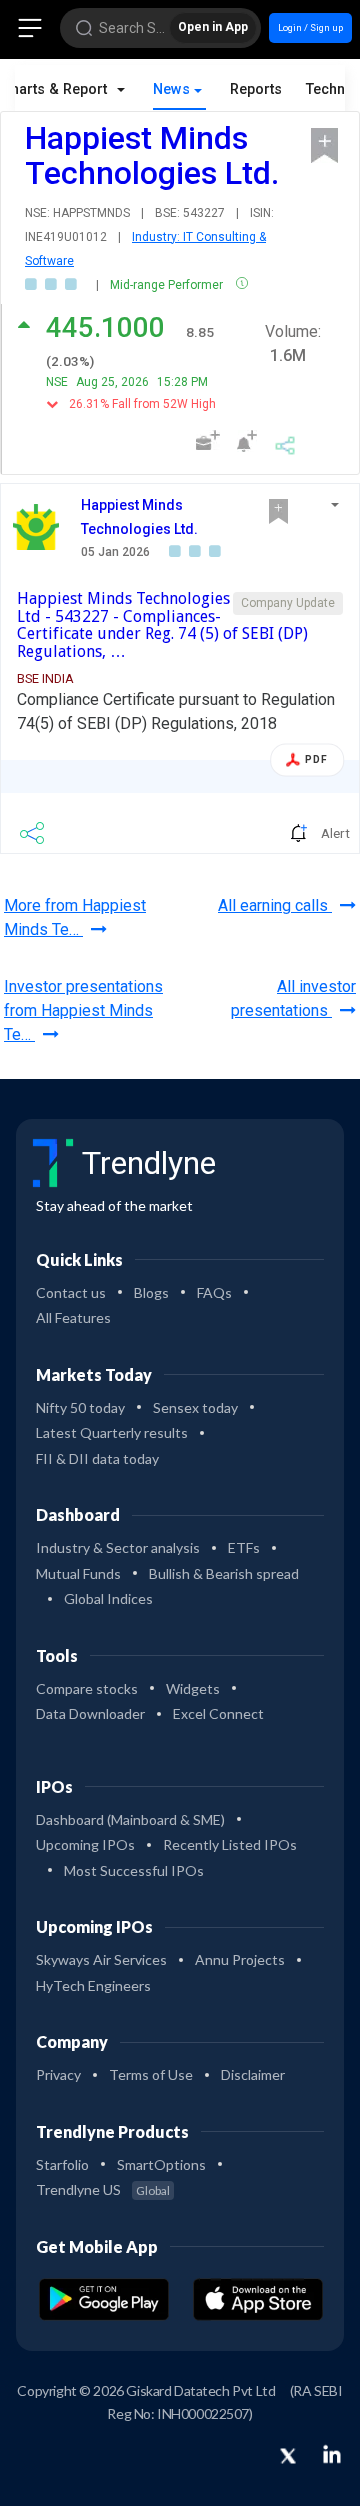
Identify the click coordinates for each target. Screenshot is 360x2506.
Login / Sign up (310, 27)
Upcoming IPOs (85, 1844)
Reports (256, 89)
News (171, 89)
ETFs (244, 1547)
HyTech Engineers (93, 1985)
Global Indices (108, 1598)
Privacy (58, 2074)
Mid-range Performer (168, 285)
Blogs (151, 1292)
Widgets (193, 1688)
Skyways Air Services (101, 1959)
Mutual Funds (78, 1573)
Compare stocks (87, 1688)
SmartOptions (161, 2164)
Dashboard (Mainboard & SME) (130, 1819)
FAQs (214, 1292)
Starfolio (62, 2164)
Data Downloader (90, 1713)
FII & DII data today (97, 1458)
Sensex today (195, 1407)
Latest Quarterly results (112, 1432)
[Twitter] (288, 2457)
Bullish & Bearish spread (224, 1573)
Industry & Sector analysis (118, 1547)
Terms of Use (151, 2074)
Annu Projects (240, 1959)
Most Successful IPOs (134, 1870)
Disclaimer (253, 2074)
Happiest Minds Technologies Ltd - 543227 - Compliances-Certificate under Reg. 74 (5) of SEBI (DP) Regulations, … (162, 625)
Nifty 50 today (80, 1407)
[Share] (285, 442)
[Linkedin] (332, 2454)
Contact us (71, 1292)
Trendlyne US (103, 2189)
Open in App (213, 27)
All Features (73, 1317)
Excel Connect (218, 1713)
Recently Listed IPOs (230, 1844)
